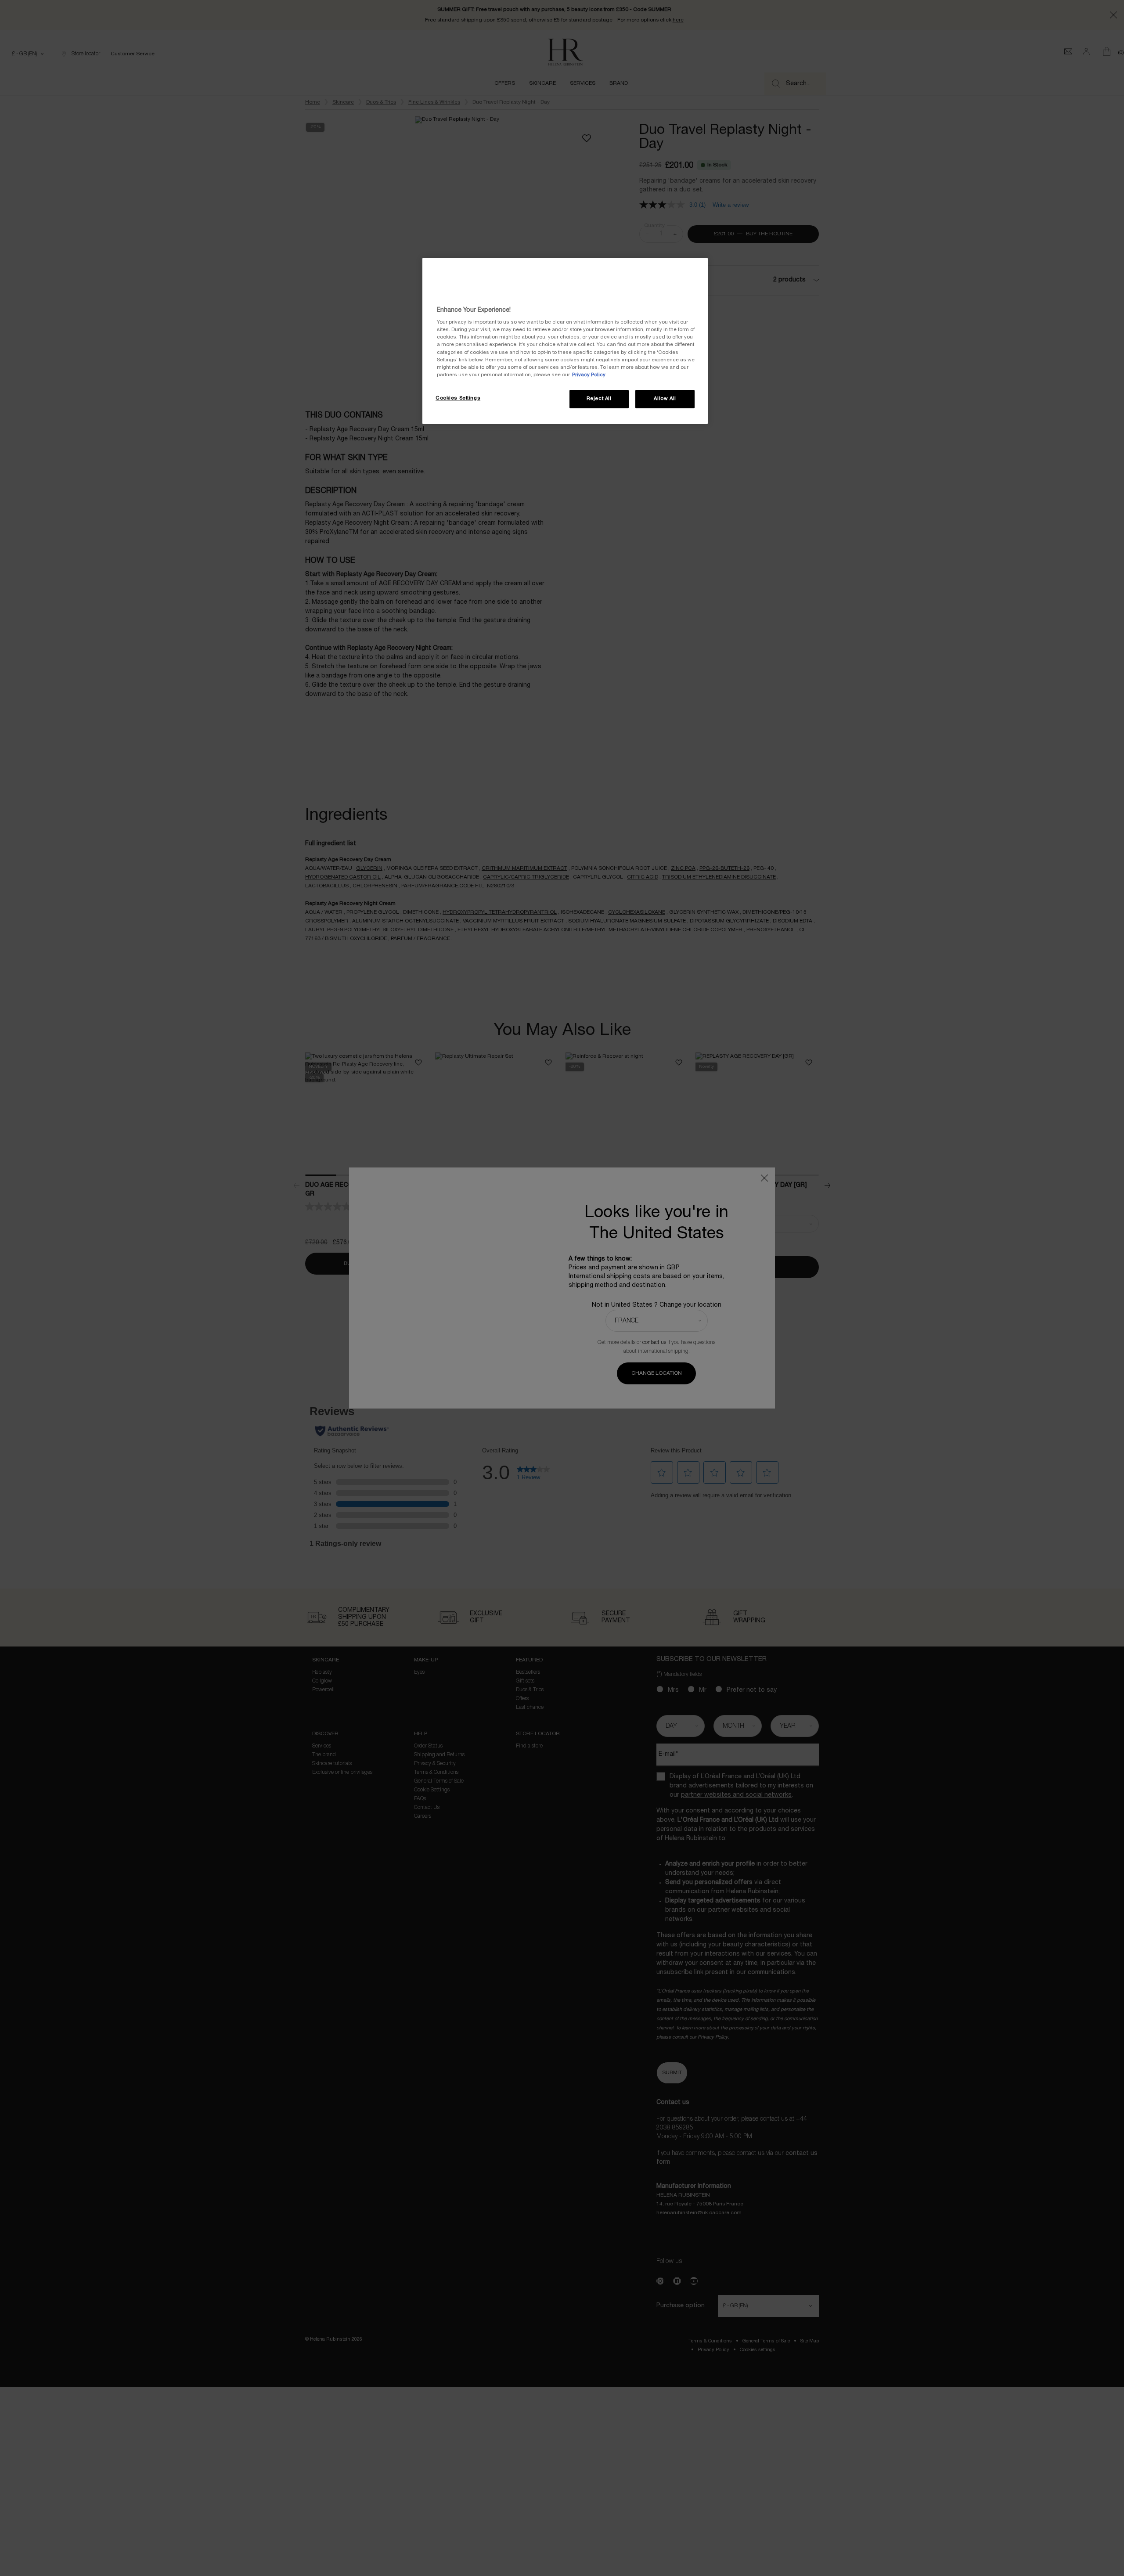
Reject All (599, 399)
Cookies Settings (458, 398)
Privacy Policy (589, 375)
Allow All (665, 399)
